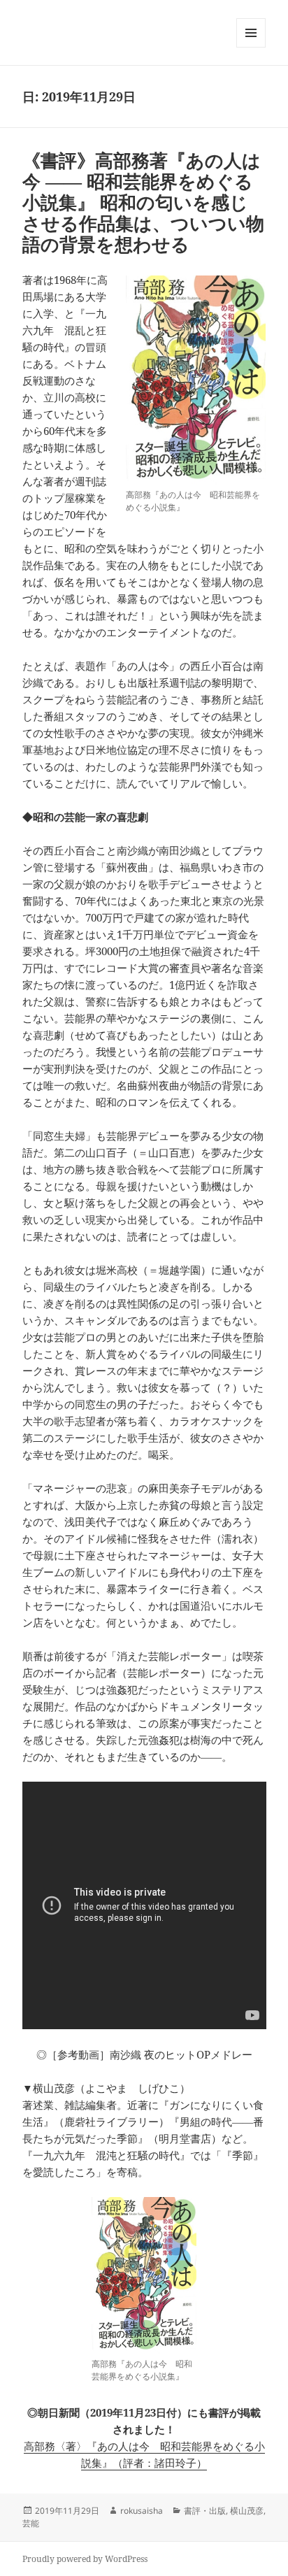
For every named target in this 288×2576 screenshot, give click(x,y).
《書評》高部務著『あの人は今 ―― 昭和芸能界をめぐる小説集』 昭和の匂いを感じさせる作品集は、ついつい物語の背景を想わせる (143, 202)
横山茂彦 (247, 2511)
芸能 (31, 2523)
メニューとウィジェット (251, 47)
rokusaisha (142, 2511)
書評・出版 (205, 2511)
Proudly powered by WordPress (85, 2559)
